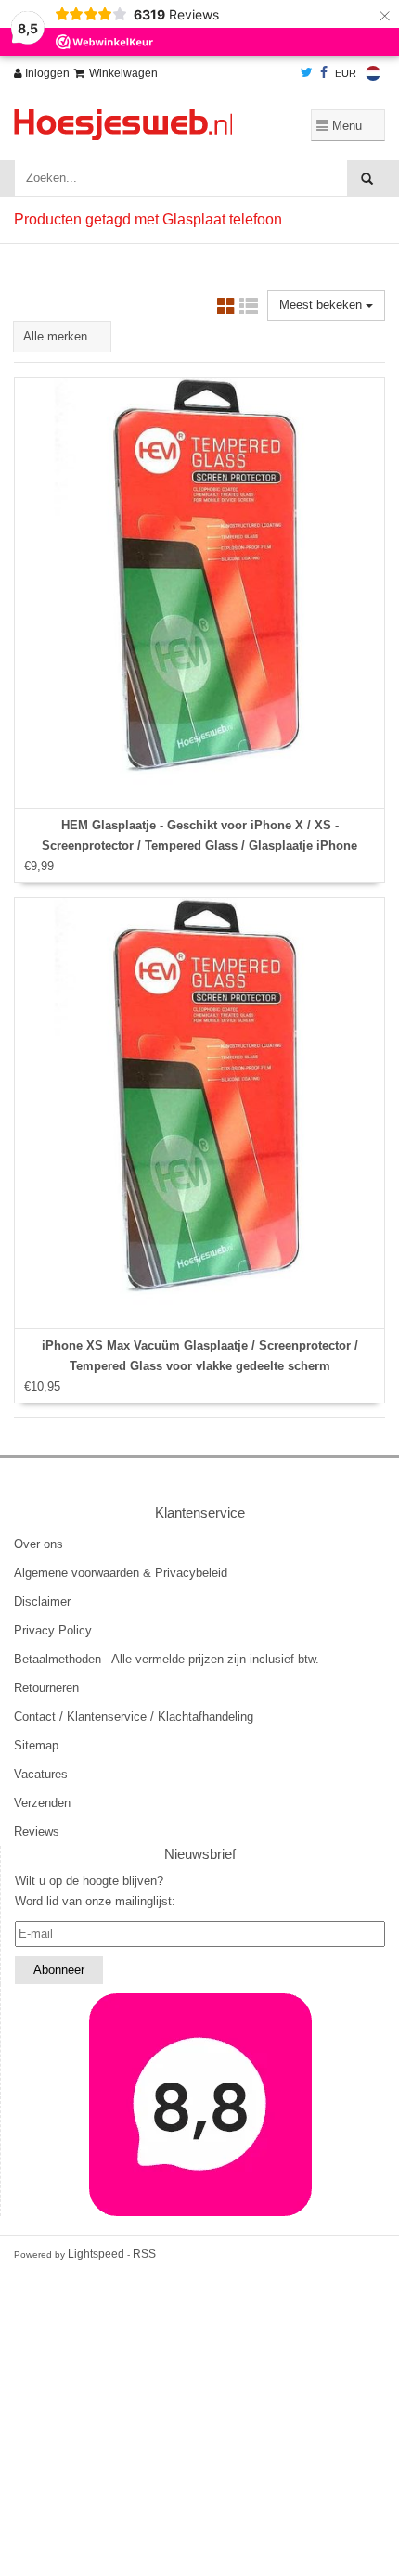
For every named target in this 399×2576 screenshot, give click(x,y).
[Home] (133, 125)
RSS (144, 2254)
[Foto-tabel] (226, 309)
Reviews (37, 1832)
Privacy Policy (53, 1630)
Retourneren (46, 1688)
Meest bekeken (322, 305)
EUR (346, 73)
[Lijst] (249, 309)
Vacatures (41, 1774)
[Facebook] (324, 73)
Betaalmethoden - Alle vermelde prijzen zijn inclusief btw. (167, 1659)
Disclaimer (42, 1602)
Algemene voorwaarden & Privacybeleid (121, 1573)
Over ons (39, 1544)
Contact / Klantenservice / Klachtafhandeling (134, 1717)
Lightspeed (96, 2254)
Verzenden (42, 1803)
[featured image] (200, 2105)
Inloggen (46, 73)
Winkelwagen (123, 73)
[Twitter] (307, 73)
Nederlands (373, 73)
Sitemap (36, 1745)
